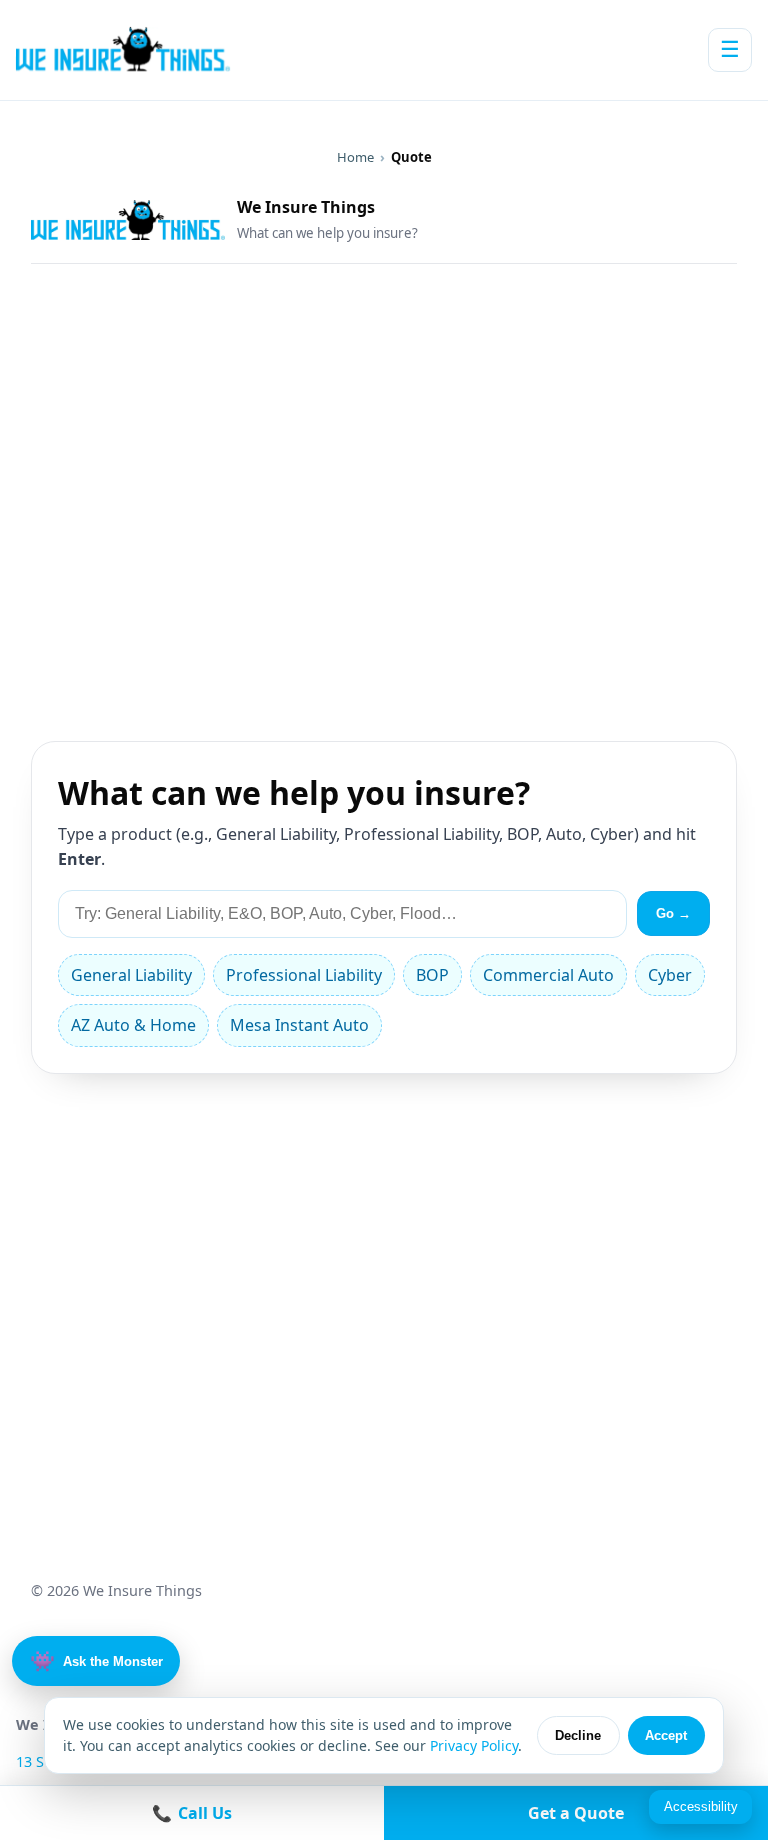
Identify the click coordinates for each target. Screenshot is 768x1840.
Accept (666, 1735)
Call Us (192, 1813)
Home (355, 157)
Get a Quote (576, 1813)
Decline (578, 1735)
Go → (673, 913)
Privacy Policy (474, 1745)
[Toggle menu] (730, 50)
